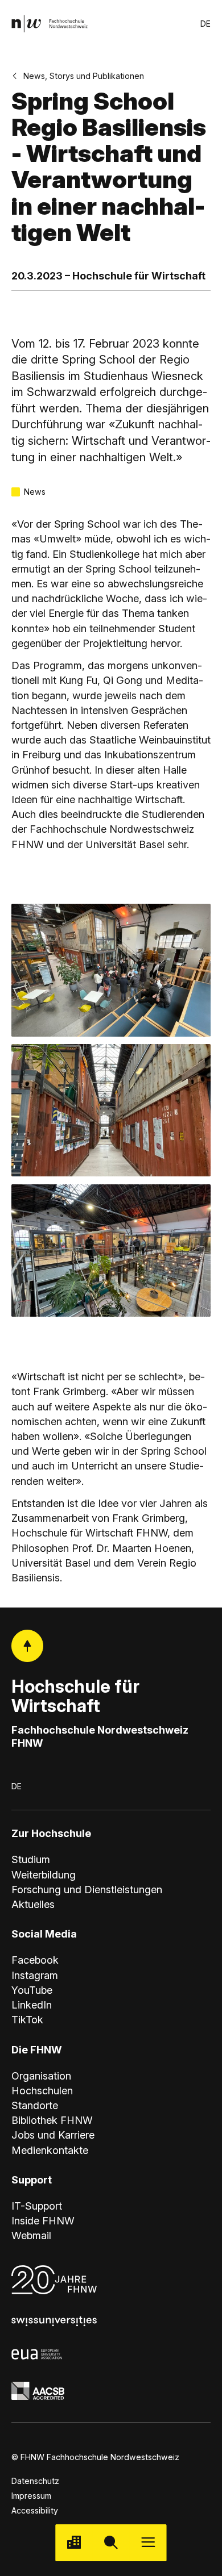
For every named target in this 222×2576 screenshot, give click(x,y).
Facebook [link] (35, 1960)
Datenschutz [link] (35, 2481)
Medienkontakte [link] (50, 2150)
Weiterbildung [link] (44, 1874)
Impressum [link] (31, 2496)
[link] (50, 24)
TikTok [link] (27, 2019)
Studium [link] (31, 1859)
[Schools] (74, 2543)
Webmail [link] (31, 2235)
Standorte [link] (35, 2105)
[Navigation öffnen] (148, 2543)
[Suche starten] (111, 2543)
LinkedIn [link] (32, 2005)
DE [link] (205, 24)
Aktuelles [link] (33, 1904)
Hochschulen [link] (42, 2090)
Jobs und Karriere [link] (53, 2135)
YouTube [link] (32, 1990)
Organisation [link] (41, 2076)
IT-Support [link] (37, 2206)
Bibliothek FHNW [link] (52, 2120)
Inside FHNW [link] (43, 2220)
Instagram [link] (35, 1975)
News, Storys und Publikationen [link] (84, 76)
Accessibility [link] (35, 2510)
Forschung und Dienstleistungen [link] (87, 1889)
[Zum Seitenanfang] (28, 1646)
